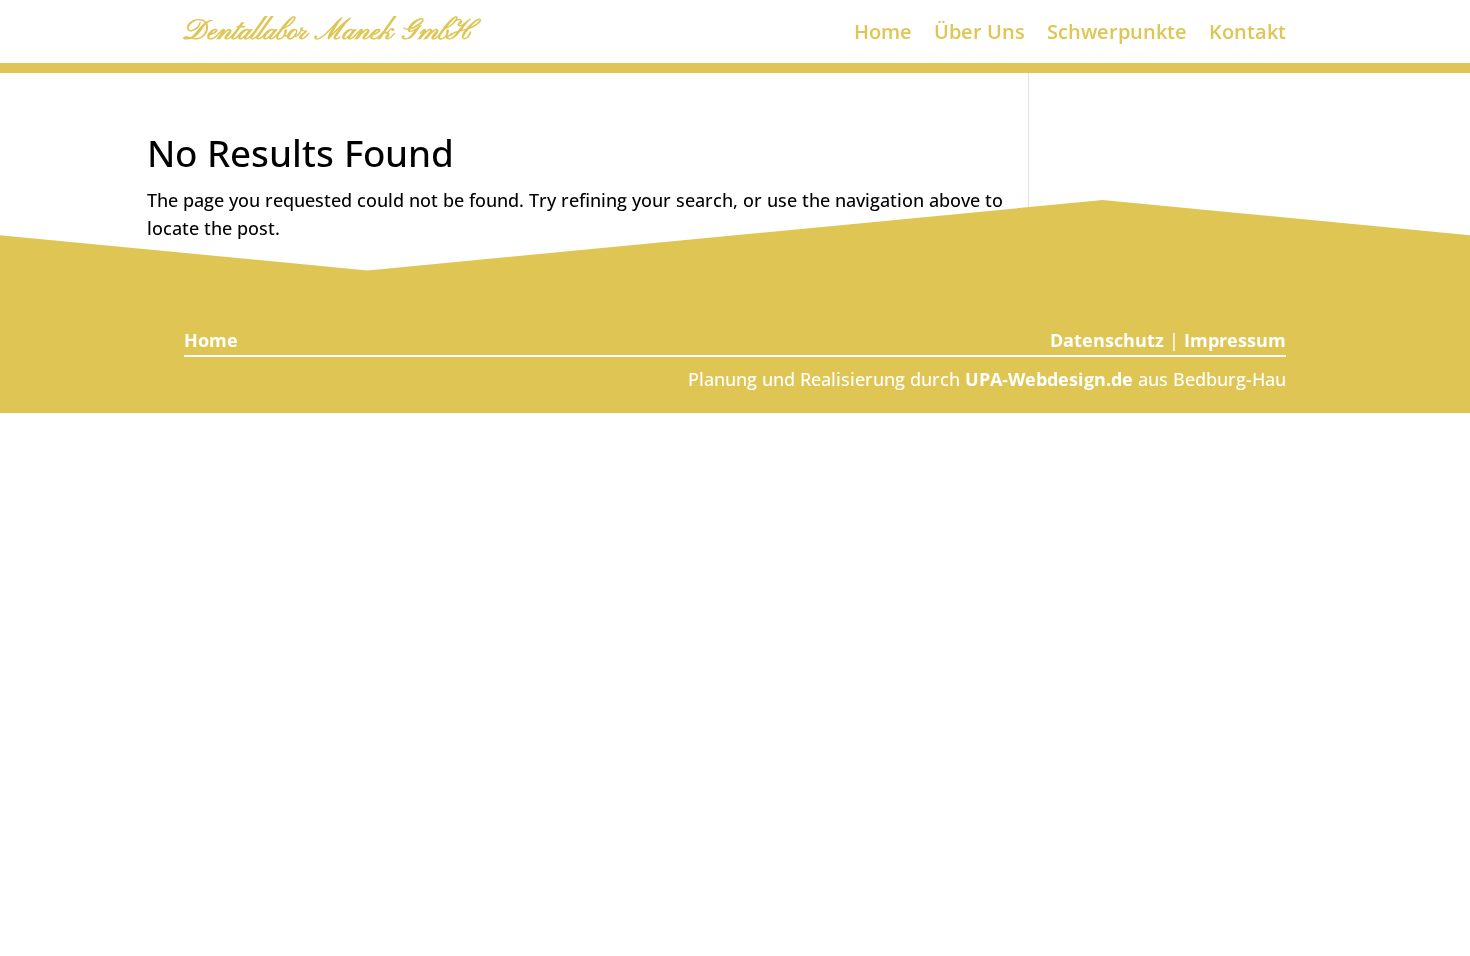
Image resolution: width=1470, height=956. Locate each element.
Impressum (1235, 340)
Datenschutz (1107, 340)
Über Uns (979, 35)
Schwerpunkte (1117, 35)
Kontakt (1247, 35)
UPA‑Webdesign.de (1049, 379)
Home (883, 35)
